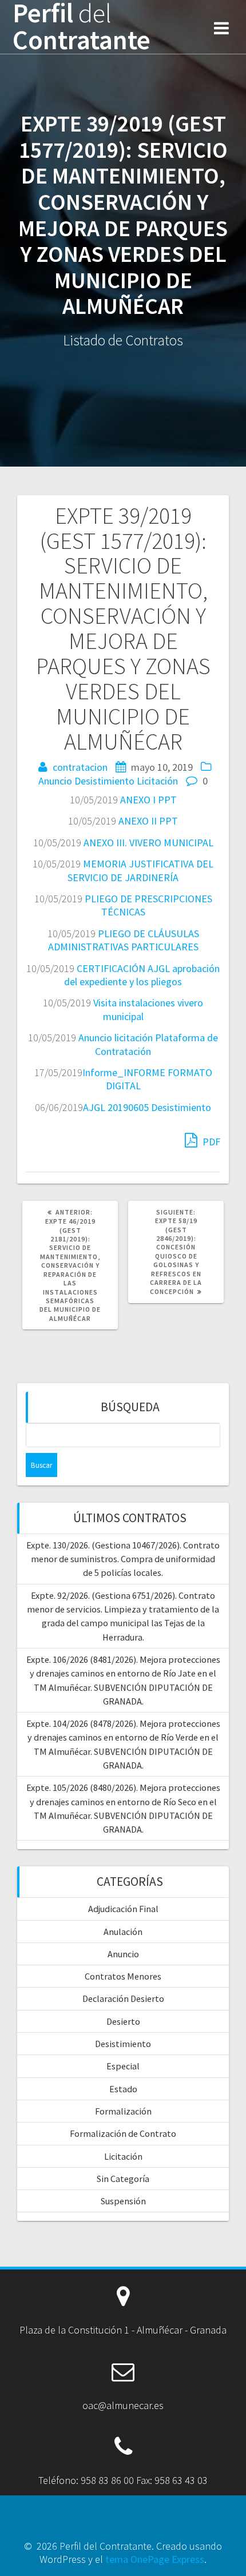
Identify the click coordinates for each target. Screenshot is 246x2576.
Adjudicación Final (123, 1909)
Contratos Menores (123, 1976)
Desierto (123, 2021)
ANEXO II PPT (148, 821)
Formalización (123, 2111)
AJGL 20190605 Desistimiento (147, 1107)
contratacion (80, 767)
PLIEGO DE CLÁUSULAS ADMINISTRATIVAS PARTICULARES (124, 940)
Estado (123, 2089)
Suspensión (123, 2201)
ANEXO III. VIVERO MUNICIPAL (148, 843)
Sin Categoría (123, 2179)
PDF (210, 1142)
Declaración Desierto (123, 1998)
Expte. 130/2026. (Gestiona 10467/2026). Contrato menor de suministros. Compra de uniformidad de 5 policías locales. (123, 1559)
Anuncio (55, 781)
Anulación (123, 1932)
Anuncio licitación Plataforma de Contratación (148, 1044)
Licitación (157, 781)
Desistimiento (104, 781)
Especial (123, 2066)
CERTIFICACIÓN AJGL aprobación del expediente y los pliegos (142, 975)
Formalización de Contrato (123, 2133)
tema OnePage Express (155, 2559)
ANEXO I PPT (148, 800)
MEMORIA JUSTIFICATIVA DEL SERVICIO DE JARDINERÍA (140, 870)
